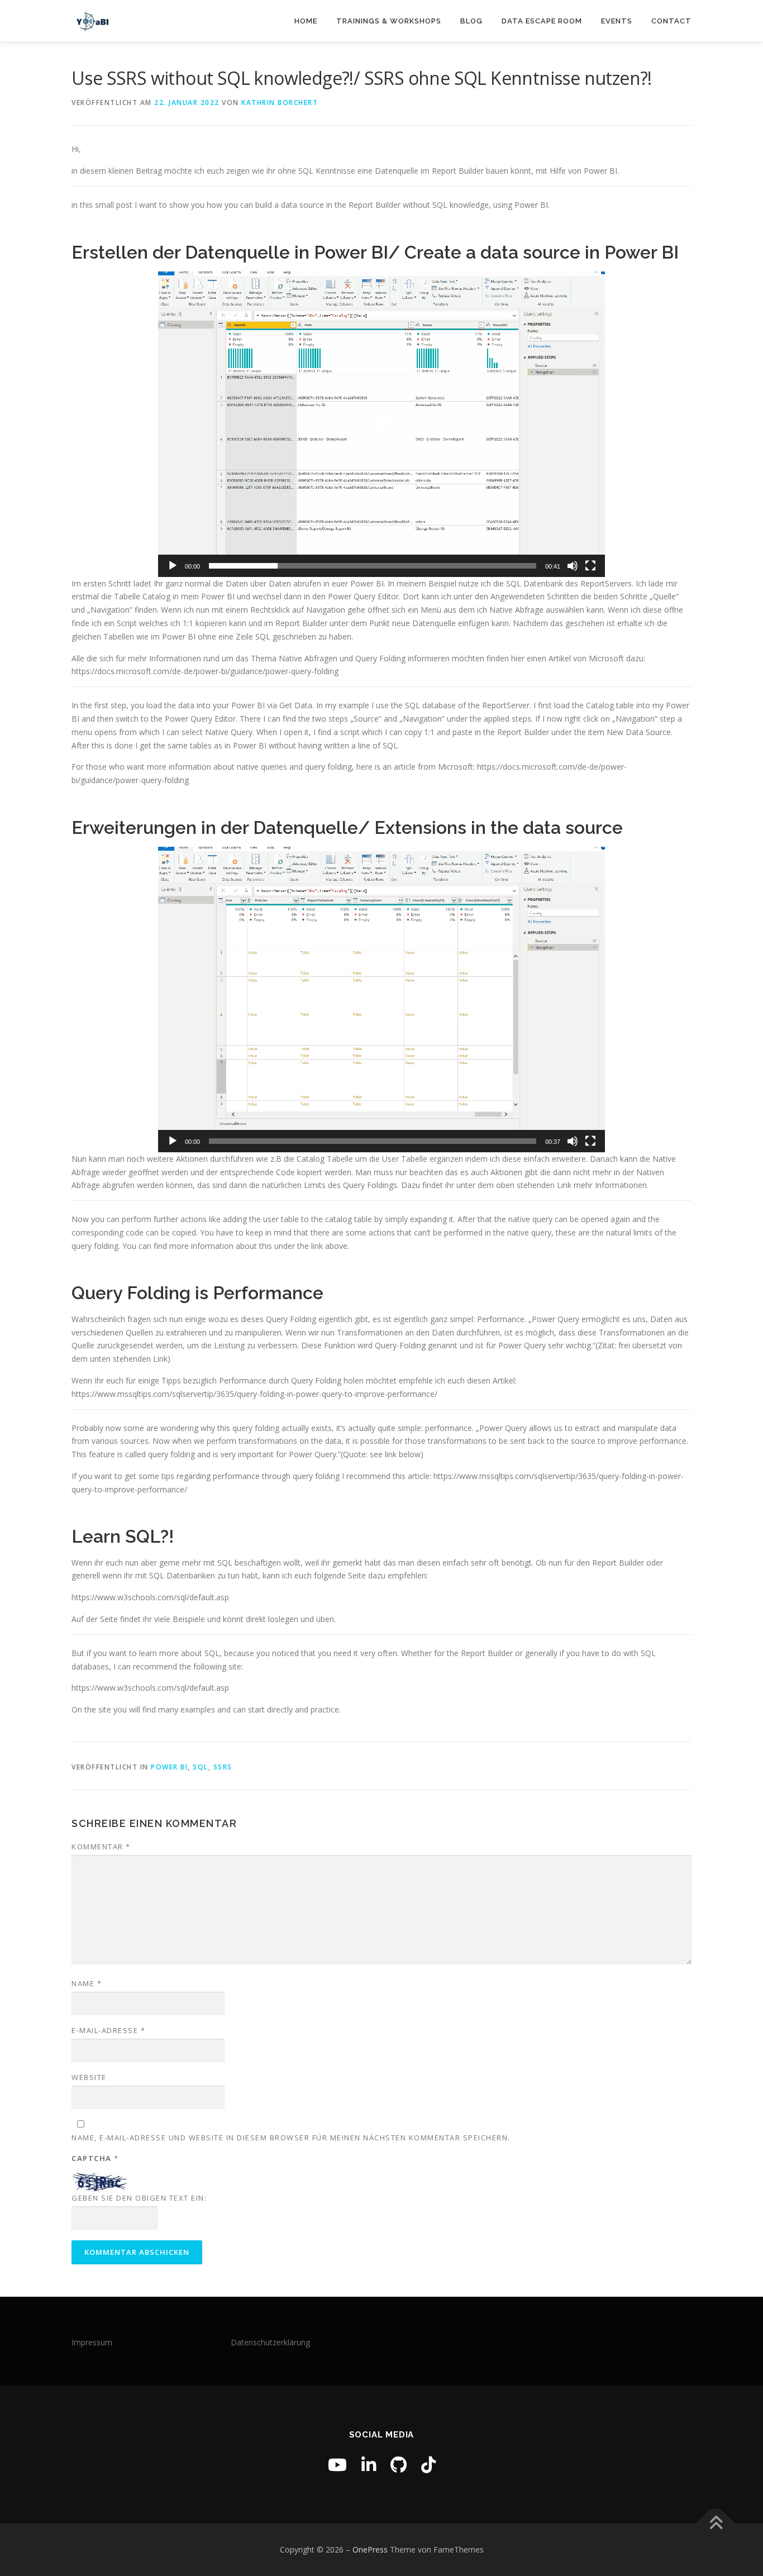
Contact (671, 21)
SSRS (223, 1767)
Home (306, 21)
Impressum (92, 2342)
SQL (201, 1767)
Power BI (169, 1767)
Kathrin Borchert (280, 102)
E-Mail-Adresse (108, 2030)
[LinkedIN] (369, 2465)
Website (89, 2077)
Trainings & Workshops (389, 21)
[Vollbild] (590, 566)
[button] (381, 424)
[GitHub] (399, 2465)
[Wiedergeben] (173, 566)
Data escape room (542, 21)
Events (617, 21)
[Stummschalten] (573, 566)
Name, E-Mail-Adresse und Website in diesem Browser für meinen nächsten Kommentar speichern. (291, 2138)
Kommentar (101, 1847)
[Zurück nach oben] (716, 2524)
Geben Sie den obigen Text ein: (139, 2198)
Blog (471, 21)
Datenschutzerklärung (270, 2342)
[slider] (373, 566)
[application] (381, 424)
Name (87, 1983)
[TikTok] (428, 2465)
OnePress (370, 2549)
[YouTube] (337, 2465)
